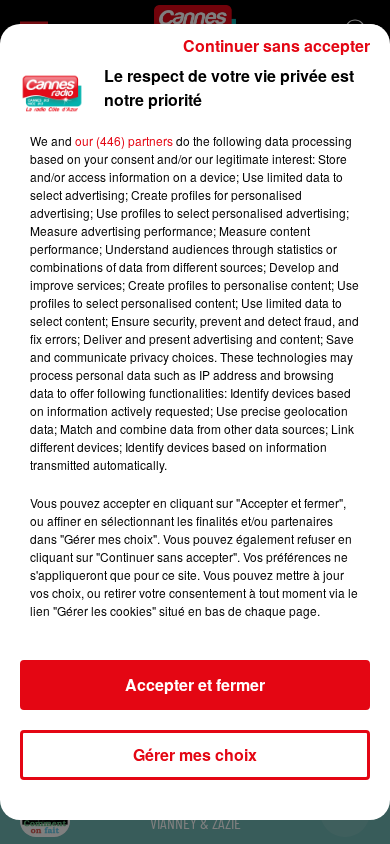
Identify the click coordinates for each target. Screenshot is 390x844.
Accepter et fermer (195, 684)
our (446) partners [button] (124, 140)
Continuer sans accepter (276, 45)
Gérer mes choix (195, 754)
